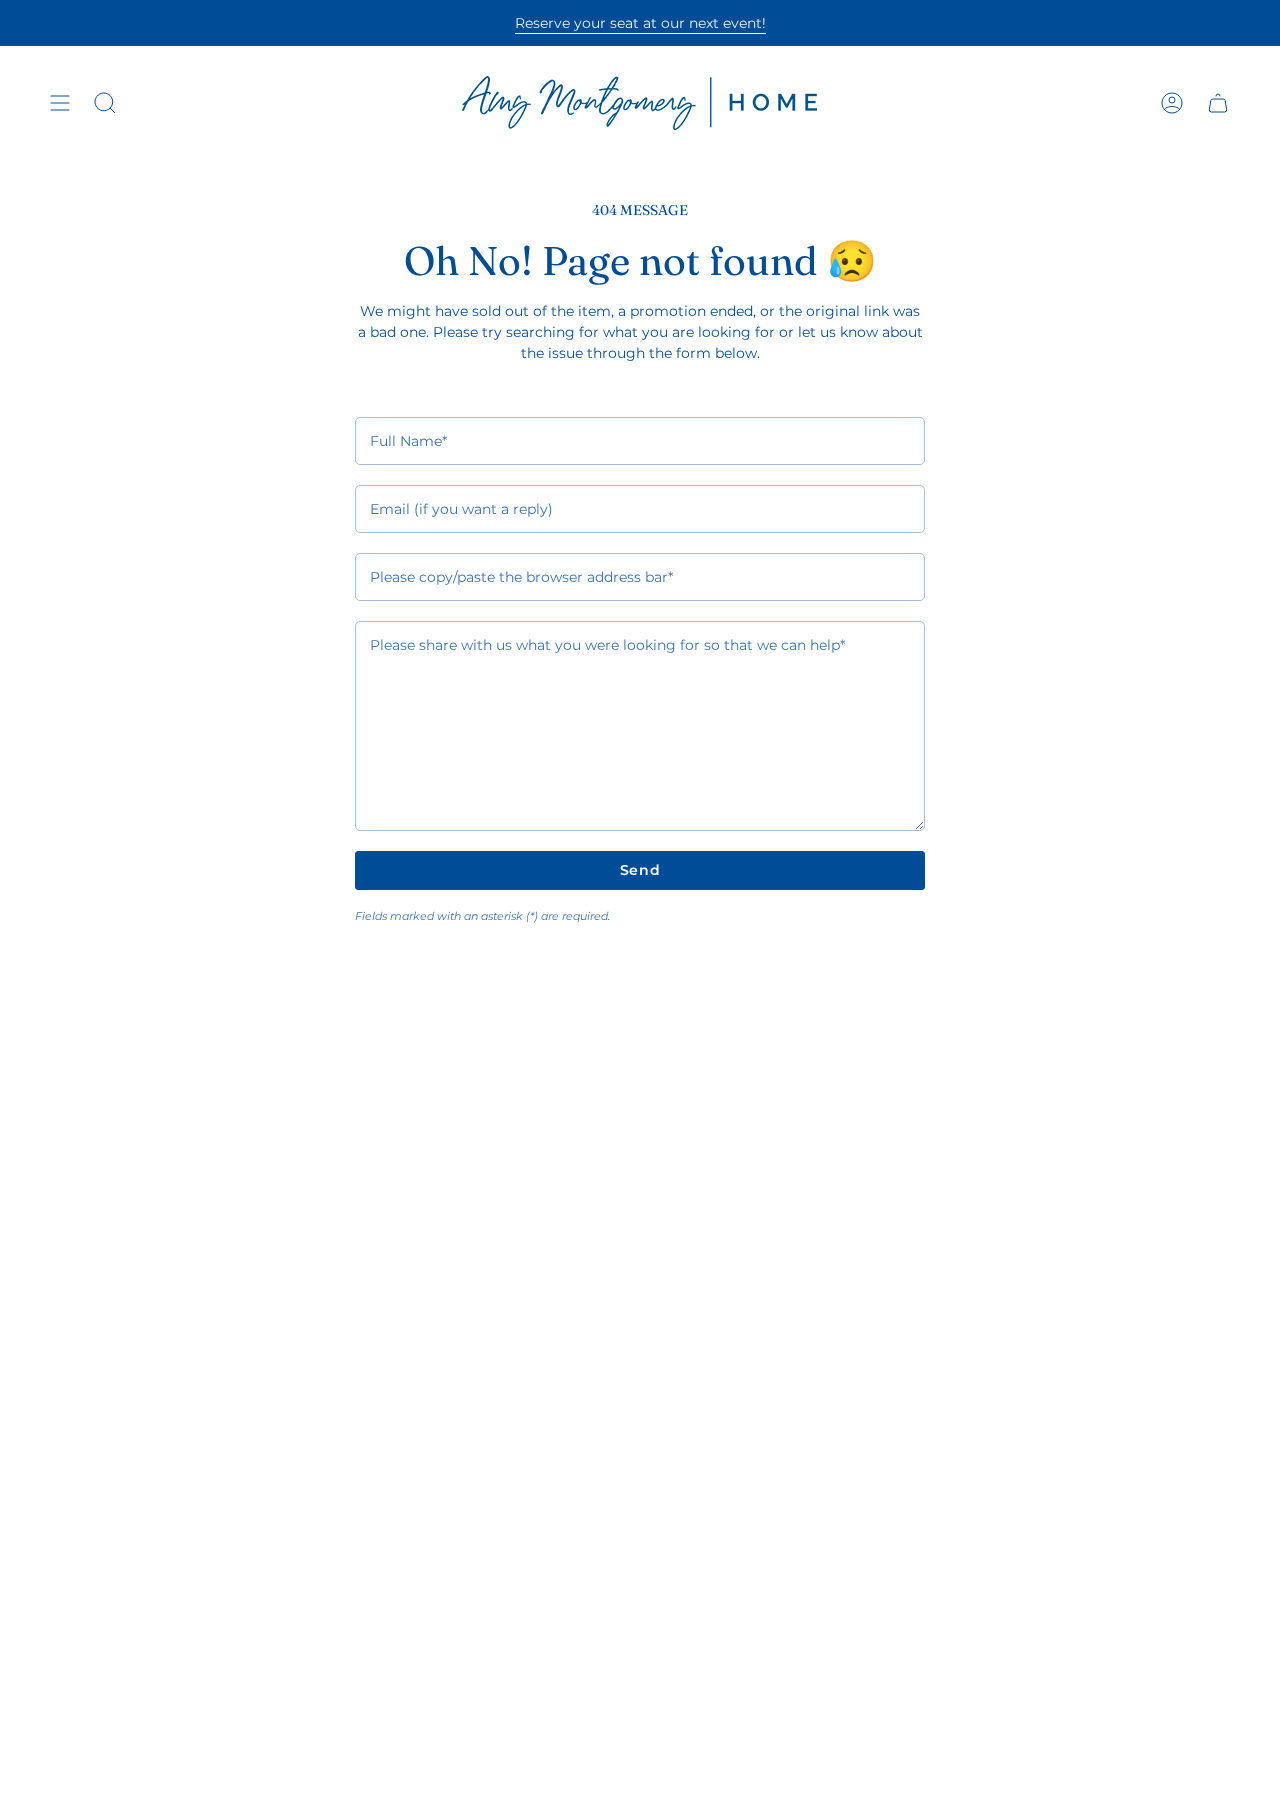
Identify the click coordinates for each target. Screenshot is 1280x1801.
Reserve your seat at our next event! (640, 23)
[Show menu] (60, 103)
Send (640, 870)
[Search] (105, 103)
